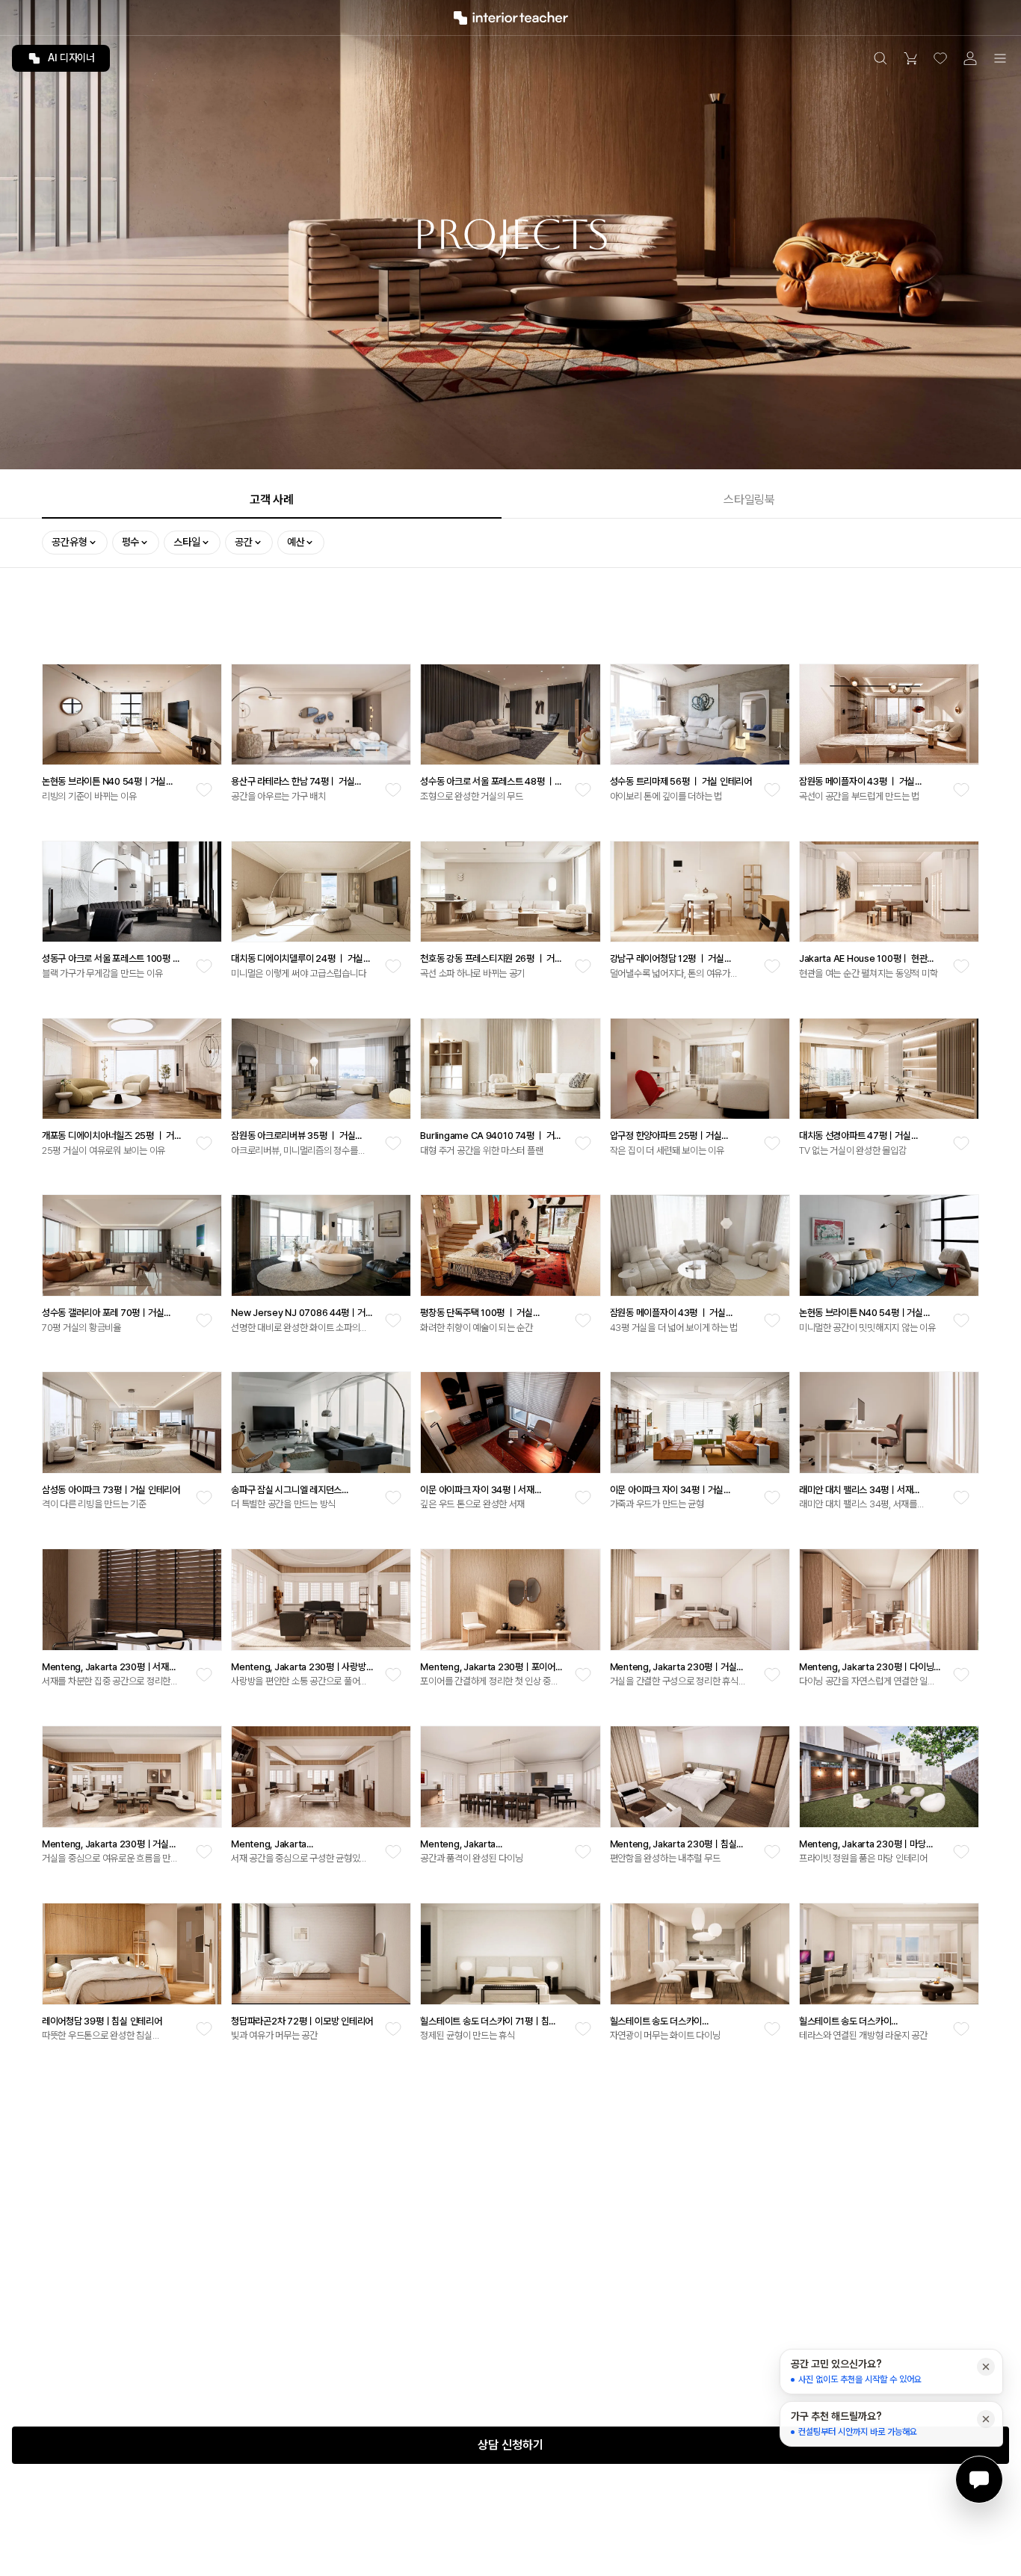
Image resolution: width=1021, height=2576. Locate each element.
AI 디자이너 (71, 58)
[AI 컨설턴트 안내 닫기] (986, 2367)
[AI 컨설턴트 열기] (979, 2480)
